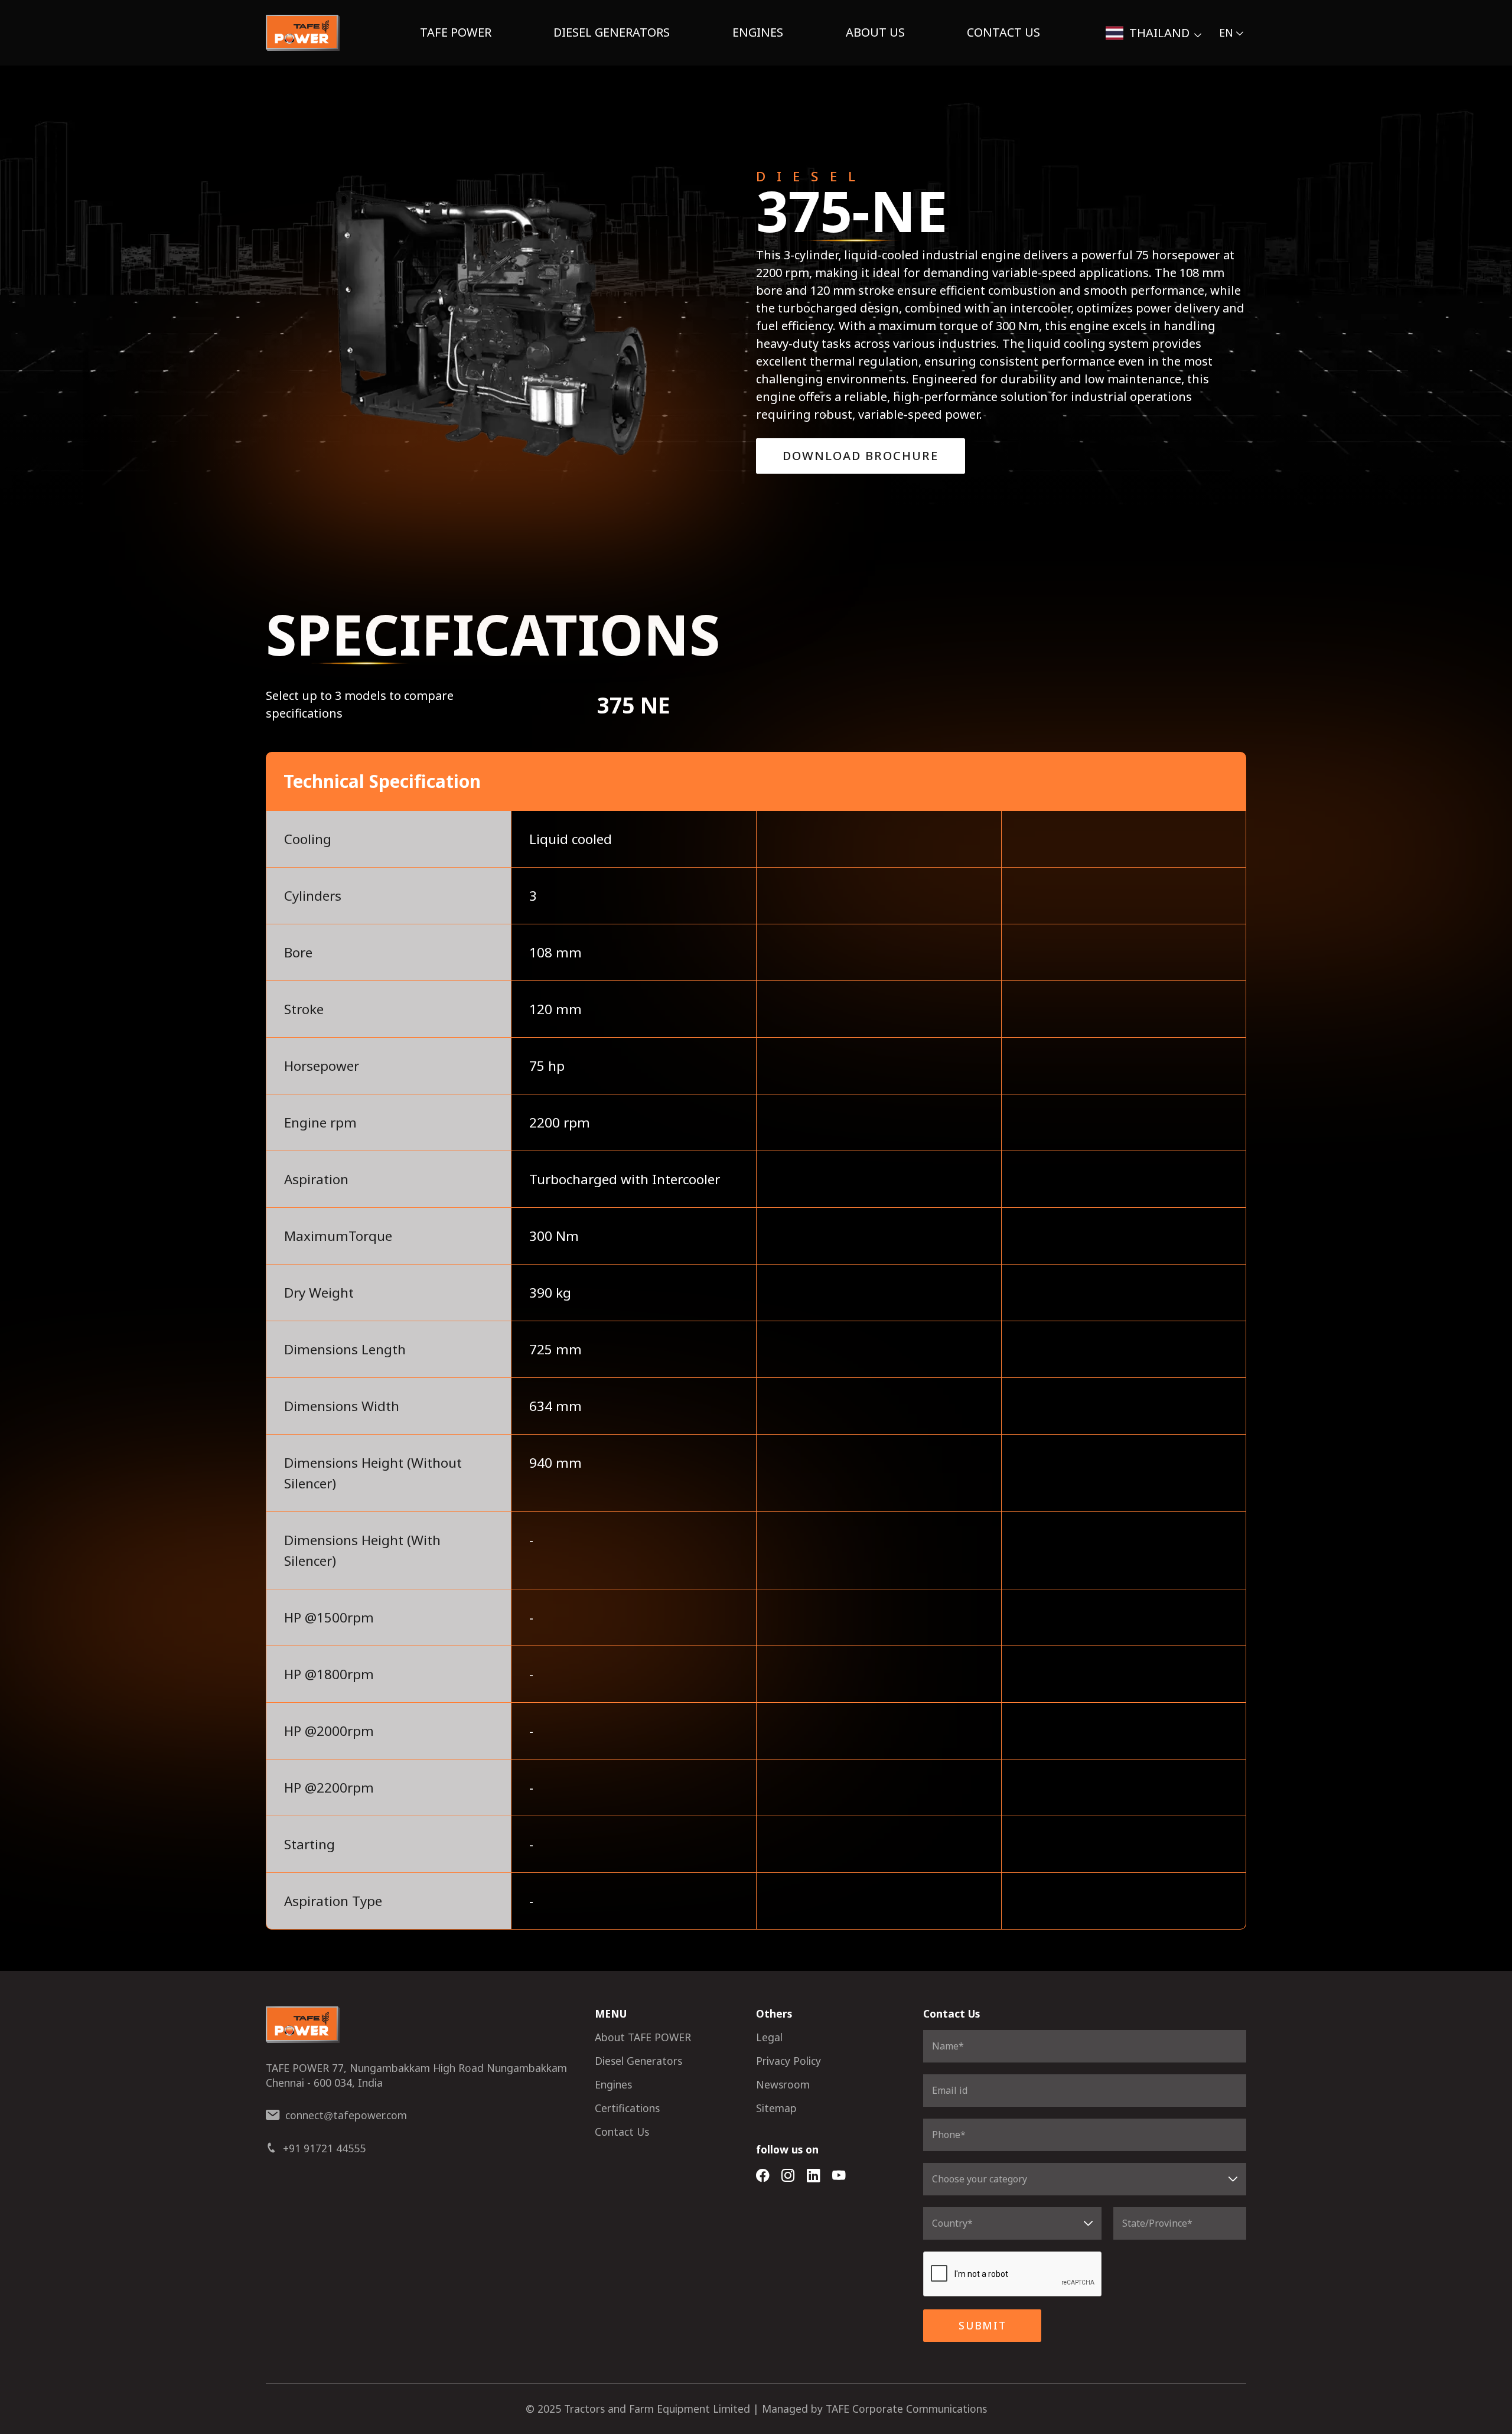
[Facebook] (763, 2176)
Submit (983, 2325)
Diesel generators (612, 32)
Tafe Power (456, 32)
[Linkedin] (814, 2176)
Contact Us (1003, 32)
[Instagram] (788, 2176)
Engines (758, 32)
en (1226, 32)
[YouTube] (839, 2176)
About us (875, 32)
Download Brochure (861, 456)
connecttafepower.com (346, 2115)
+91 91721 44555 (324, 2148)
